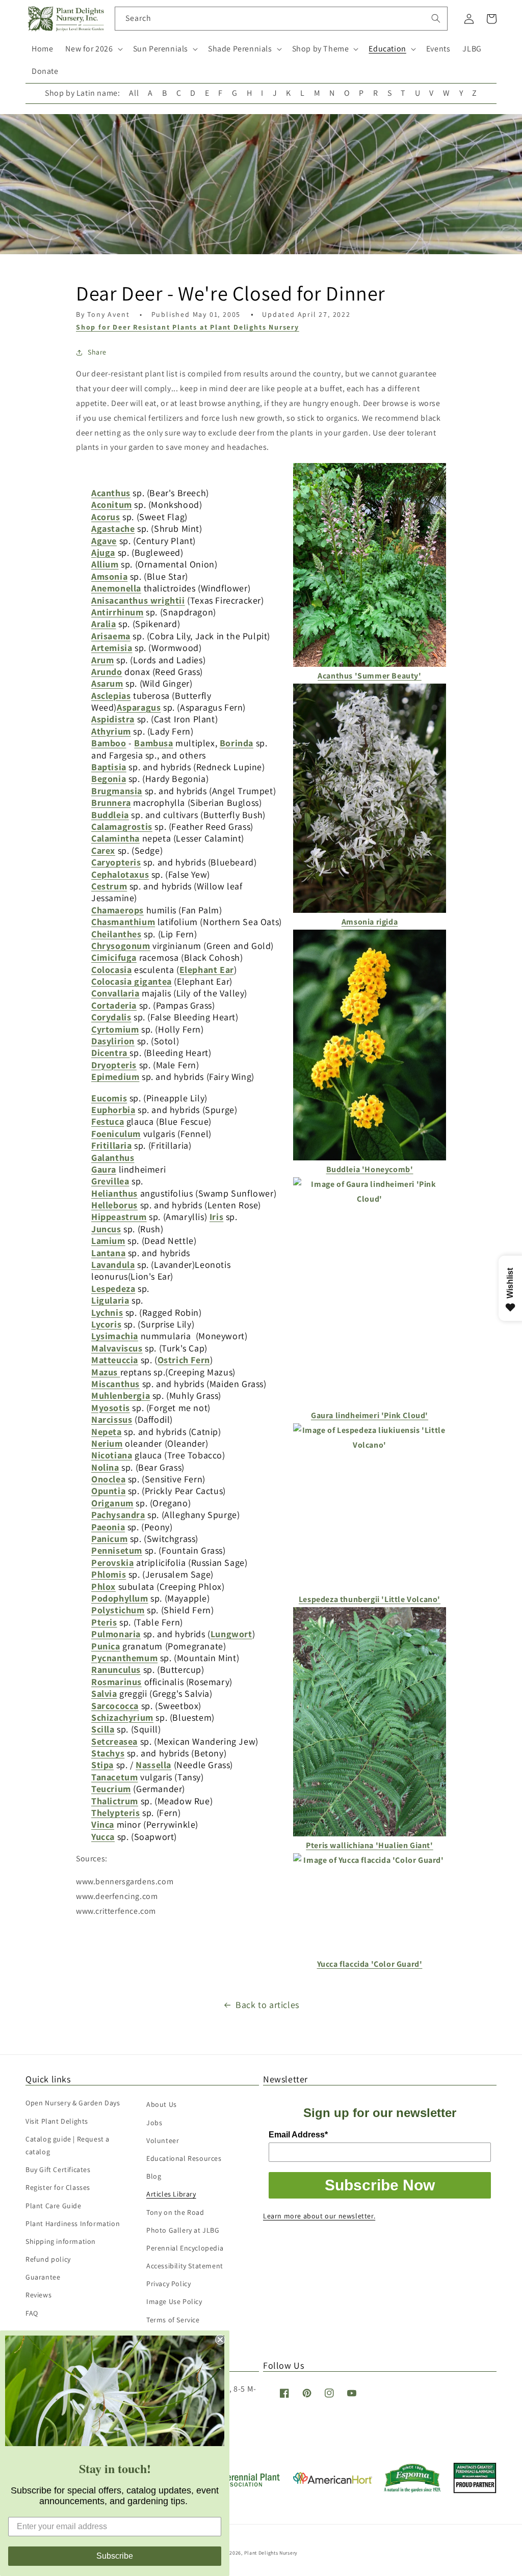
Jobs (154, 2123)
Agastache (113, 528)
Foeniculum (116, 1134)
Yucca (103, 1837)
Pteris (104, 1622)
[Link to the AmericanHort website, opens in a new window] (333, 2481)
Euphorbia (113, 1110)
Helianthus (114, 1193)
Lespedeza (113, 1289)
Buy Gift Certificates (58, 2170)
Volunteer (163, 2140)
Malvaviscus (117, 1348)
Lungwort (231, 1634)
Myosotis (111, 1408)
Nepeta (107, 1432)
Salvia (104, 1693)
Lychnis (107, 1312)
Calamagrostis (122, 826)
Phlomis (109, 1574)
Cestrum (109, 886)
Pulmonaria (116, 1634)
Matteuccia (115, 1360)
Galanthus (113, 1158)
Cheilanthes (116, 934)
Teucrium (111, 1789)
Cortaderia (114, 1005)
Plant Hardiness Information (73, 2224)
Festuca (108, 1121)
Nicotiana (112, 1455)
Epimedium (115, 1077)
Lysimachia (115, 1336)
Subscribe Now (380, 2185)
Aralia (104, 624)
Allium (105, 564)
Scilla (103, 1729)
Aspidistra (113, 719)
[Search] (436, 18)
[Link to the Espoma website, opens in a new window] (413, 2490)
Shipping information (61, 2241)
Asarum (107, 683)
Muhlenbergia (121, 1395)
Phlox (103, 1587)
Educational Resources (184, 2158)
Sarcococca (115, 1706)
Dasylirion (113, 1041)
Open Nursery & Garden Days (73, 2103)
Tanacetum (114, 1777)
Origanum (112, 1503)
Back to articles (267, 2005)
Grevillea (110, 1181)
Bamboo (109, 743)
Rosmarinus (116, 1682)
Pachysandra (118, 1515)
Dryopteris (114, 1065)
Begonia (109, 779)
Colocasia (111, 970)
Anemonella (116, 588)
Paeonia (108, 1527)
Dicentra (110, 1053)
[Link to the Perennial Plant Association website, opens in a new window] (242, 2485)
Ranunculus (116, 1670)
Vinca (103, 1824)
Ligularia (110, 1300)
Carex (103, 850)
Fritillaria (112, 1145)
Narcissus (112, 1419)
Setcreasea (114, 1741)
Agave (104, 541)
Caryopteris (116, 862)
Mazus (106, 1372)
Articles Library (171, 2194)
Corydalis (111, 1017)
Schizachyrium (122, 1717)
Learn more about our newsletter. (319, 2216)
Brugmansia (117, 791)
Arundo (107, 672)
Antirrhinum (118, 612)
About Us (162, 2104)
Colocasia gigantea (132, 981)
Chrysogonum (121, 946)
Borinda (237, 743)
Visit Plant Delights (57, 2121)
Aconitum (112, 505)
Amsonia (109, 576)
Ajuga (103, 552)
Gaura (104, 1169)
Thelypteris (116, 1813)
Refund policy (48, 2259)
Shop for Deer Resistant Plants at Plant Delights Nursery (188, 327)
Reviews (38, 2295)
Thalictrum (115, 1801)
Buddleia (110, 815)
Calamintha (115, 838)
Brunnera (111, 803)
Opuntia (108, 1491)
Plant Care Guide (54, 2206)
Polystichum (118, 1610)
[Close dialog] (220, 2340)
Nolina (105, 1467)
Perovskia (112, 1563)
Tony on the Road (175, 2212)
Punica (106, 1646)
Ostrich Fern (184, 1360)
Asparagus (139, 707)
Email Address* (298, 2135)
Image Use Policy (174, 2301)
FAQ (32, 2313)
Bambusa (153, 743)
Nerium (107, 1443)
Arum (102, 660)
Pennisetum (117, 1550)
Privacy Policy (168, 2284)
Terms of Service (173, 2320)
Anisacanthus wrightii (138, 600)
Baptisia (109, 767)
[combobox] (281, 19)
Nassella (153, 1765)
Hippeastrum (119, 1217)
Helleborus (114, 1205)
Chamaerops (118, 910)
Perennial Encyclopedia (185, 2248)
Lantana (108, 1253)
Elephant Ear (207, 970)
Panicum (109, 1539)
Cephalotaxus (120, 874)
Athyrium (111, 731)
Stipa (102, 1765)
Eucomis (109, 1098)
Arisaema (111, 636)
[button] (93, 49)
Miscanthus (115, 1384)
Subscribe (115, 2556)
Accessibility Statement (185, 2266)
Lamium (108, 1241)
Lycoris (106, 1324)
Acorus (106, 517)
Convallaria (115, 993)
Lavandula (113, 1265)
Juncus (106, 1229)
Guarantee (43, 2277)
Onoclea (108, 1479)
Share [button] (97, 352)
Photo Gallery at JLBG (183, 2230)
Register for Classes (58, 2187)
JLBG (472, 49)
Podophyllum (120, 1598)
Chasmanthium (123, 922)
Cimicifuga (114, 957)
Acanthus (111, 493)
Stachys (108, 1753)
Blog (154, 2176)
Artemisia (112, 648)
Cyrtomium (115, 1029)
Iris (216, 1217)
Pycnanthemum (124, 1658)
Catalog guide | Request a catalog (68, 2145)
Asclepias (111, 696)
